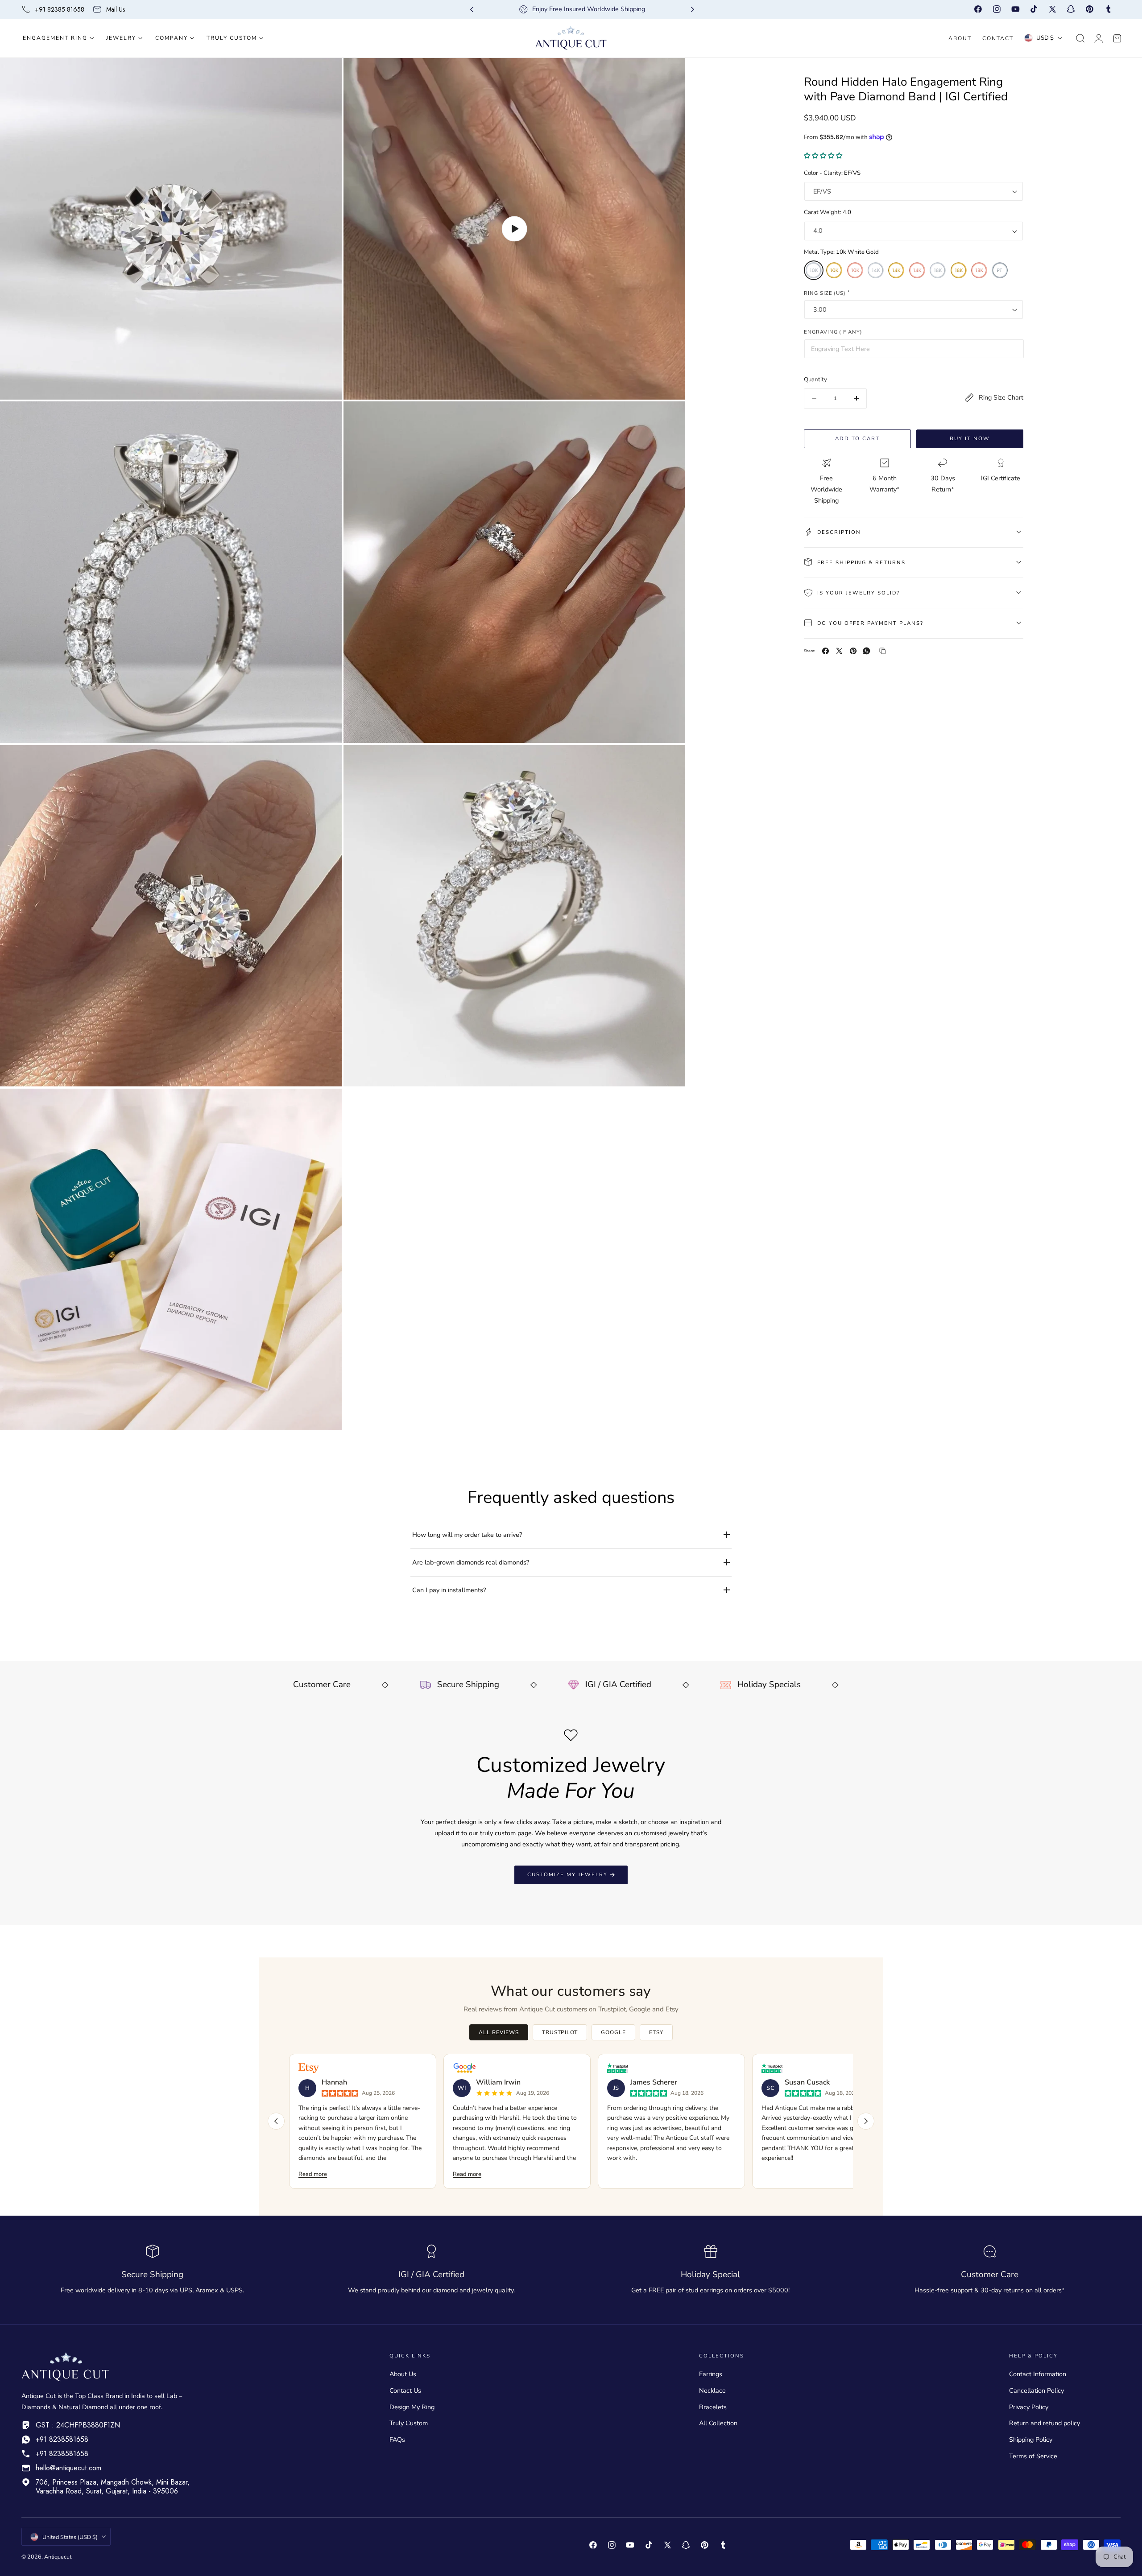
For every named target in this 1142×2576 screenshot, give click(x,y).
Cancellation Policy (1036, 2390)
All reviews (499, 2032)
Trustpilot (560, 2032)
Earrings (711, 2374)
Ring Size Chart (1001, 397)
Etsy (656, 2032)
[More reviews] (866, 2121)
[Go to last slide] (472, 10)
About (960, 38)
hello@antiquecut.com (68, 2468)
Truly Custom (409, 2423)
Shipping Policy (1031, 2440)
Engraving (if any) (833, 332)
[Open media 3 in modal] (326, 418)
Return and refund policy (1045, 2423)
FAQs (397, 2440)
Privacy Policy (1029, 2407)
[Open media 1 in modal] (326, 74)
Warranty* (884, 489)
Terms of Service (1033, 2456)
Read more (313, 2174)
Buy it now (970, 438)
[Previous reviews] (276, 2121)
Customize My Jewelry (567, 1874)
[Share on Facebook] (825, 651)
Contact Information (1038, 2374)
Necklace (712, 2390)
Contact (998, 38)
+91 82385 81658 (60, 9)
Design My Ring (412, 2407)
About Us (403, 2374)
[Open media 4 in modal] (669, 418)
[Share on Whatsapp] (867, 651)
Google (613, 2032)
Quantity (815, 380)
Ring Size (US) (827, 292)
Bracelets (713, 2407)
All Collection (718, 2423)
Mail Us (116, 9)
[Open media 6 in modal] (669, 761)
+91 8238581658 (62, 2439)
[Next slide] (693, 10)
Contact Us (405, 2390)
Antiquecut (58, 2557)
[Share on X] (839, 651)
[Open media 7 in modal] (326, 1104)
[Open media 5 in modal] (326, 761)
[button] (1080, 38)
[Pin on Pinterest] (853, 651)
